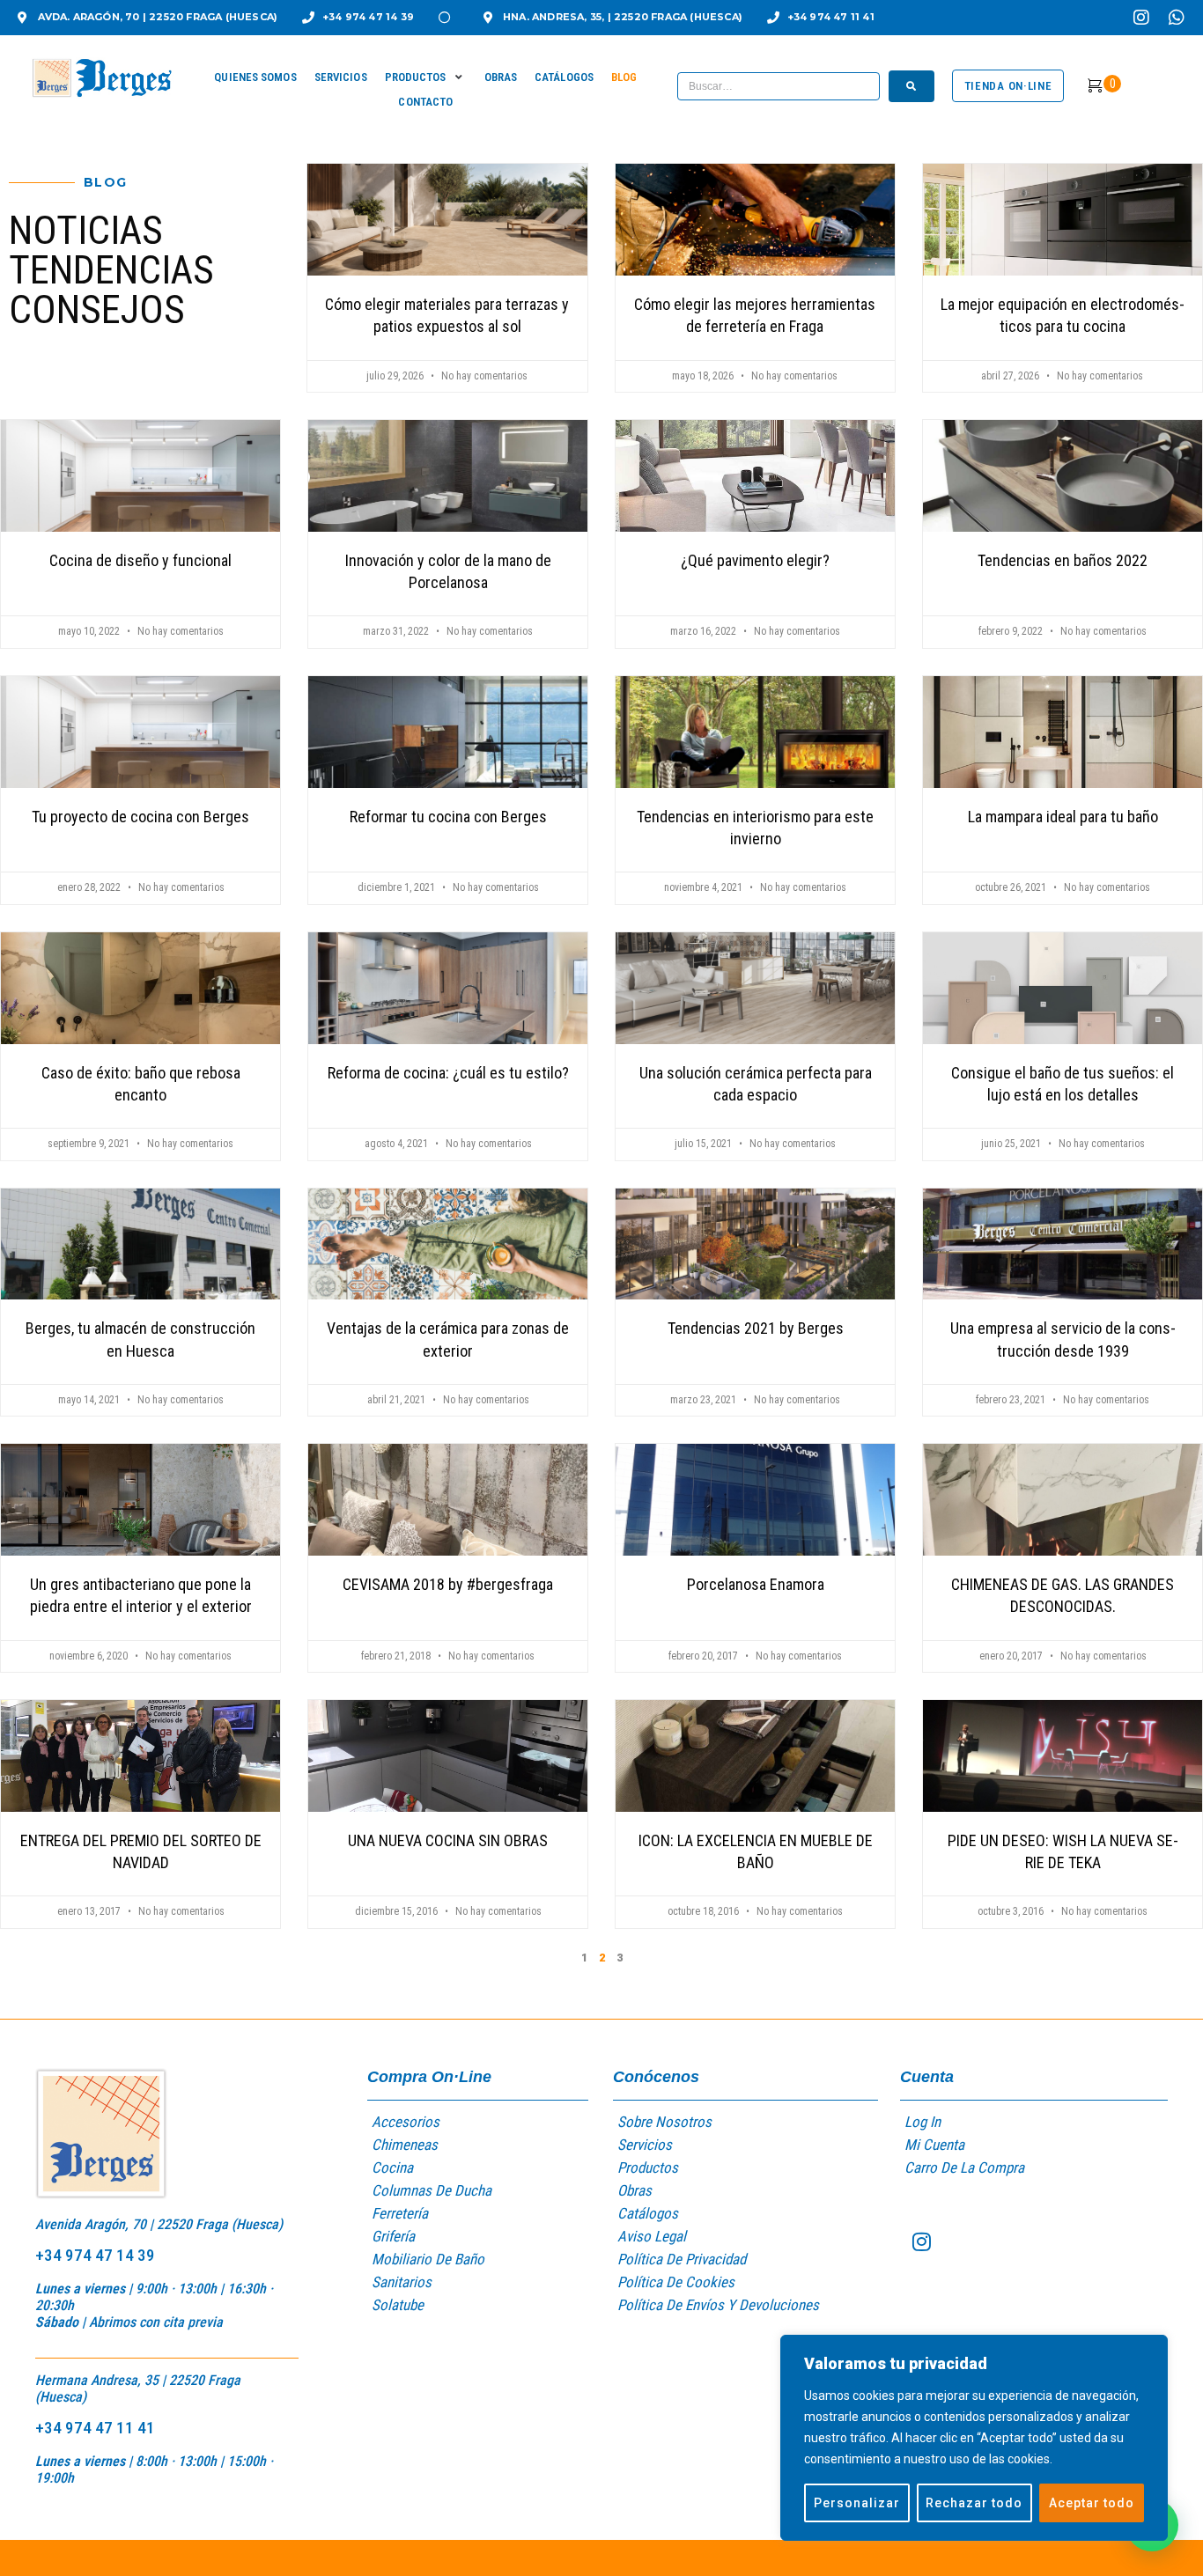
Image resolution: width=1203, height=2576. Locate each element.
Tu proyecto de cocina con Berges (140, 817)
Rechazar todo (974, 2503)
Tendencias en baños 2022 (1063, 560)
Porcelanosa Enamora (756, 1584)
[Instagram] (1141, 18)
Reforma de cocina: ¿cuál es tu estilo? (448, 1073)
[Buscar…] (778, 86)
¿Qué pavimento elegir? (755, 560)
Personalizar (857, 2503)
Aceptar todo (1092, 2503)
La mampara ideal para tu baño (1063, 817)
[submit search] (911, 86)
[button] (426, 77)
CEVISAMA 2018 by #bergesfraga (448, 1584)
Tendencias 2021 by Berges (756, 1328)
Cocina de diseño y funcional (140, 560)
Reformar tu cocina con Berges (448, 817)
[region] (974, 2438)
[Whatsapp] (1177, 18)
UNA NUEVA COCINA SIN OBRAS (448, 1840)
